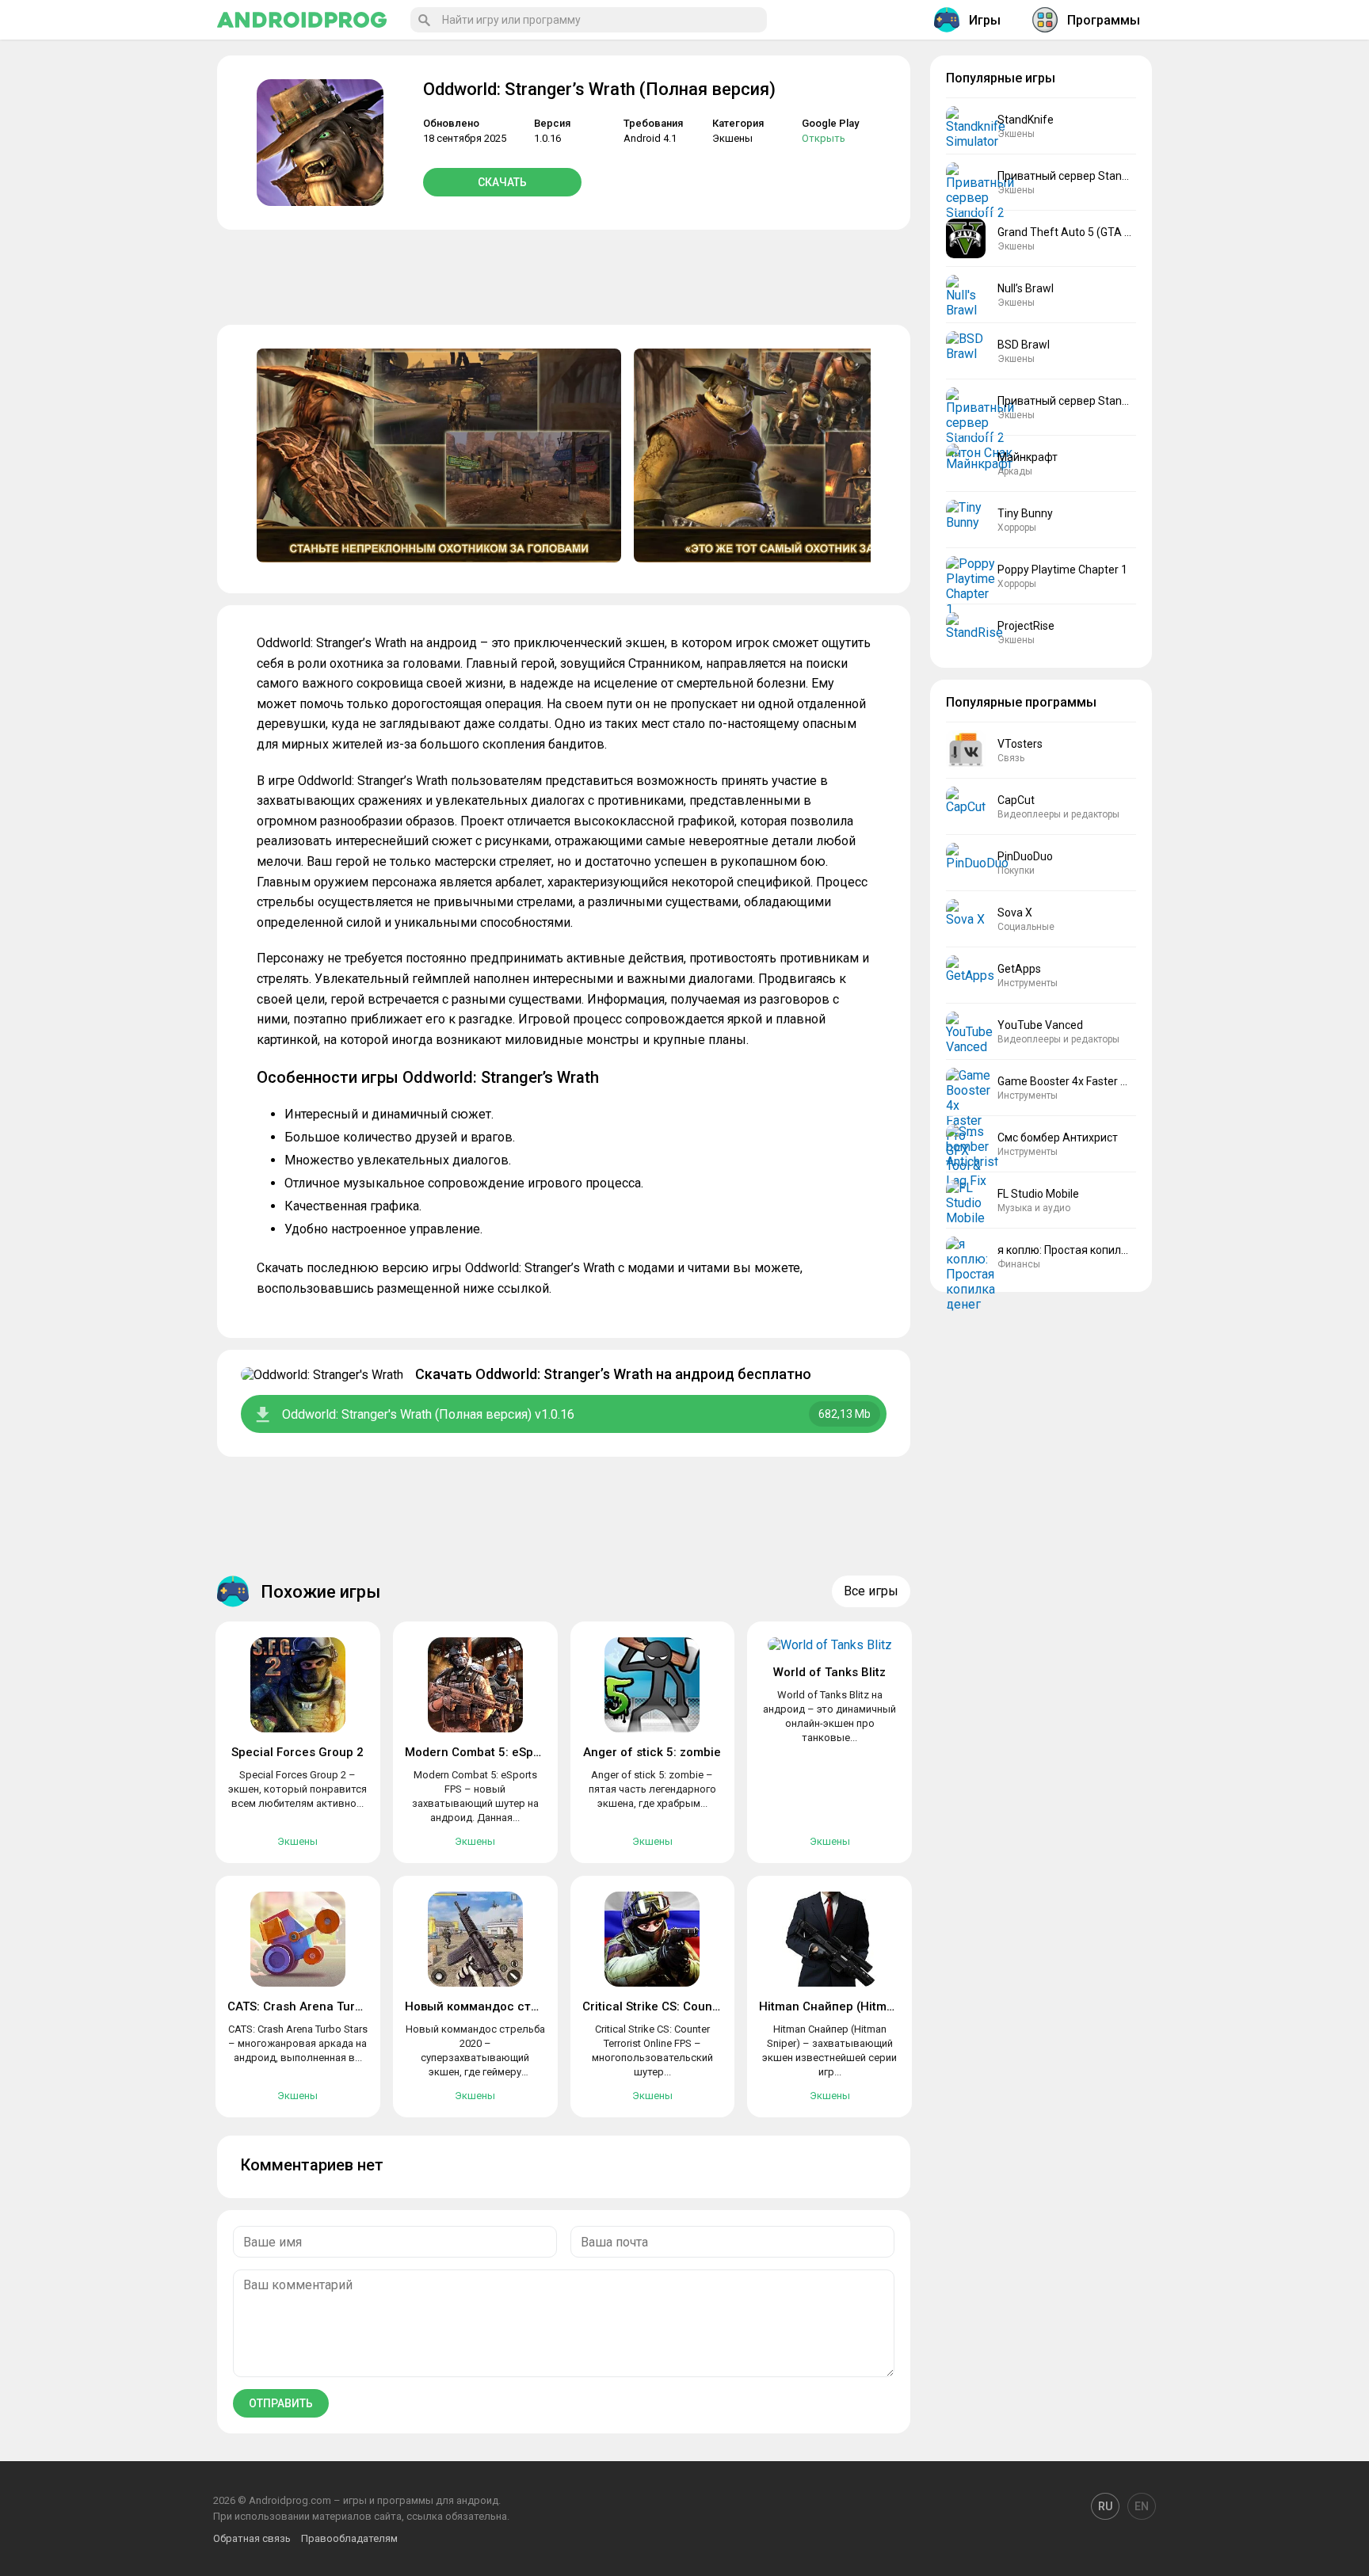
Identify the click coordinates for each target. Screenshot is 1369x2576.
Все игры (871, 1591)
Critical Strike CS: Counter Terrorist (681, 2006)
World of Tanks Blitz (829, 1672)
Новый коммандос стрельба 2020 (505, 2006)
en (1142, 2506)
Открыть (824, 138)
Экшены (732, 138)
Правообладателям (349, 2538)
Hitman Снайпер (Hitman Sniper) (852, 2006)
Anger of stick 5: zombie (652, 1752)
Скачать (502, 182)
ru (1105, 2506)
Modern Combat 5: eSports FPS (492, 1752)
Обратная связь (252, 2538)
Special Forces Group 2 (297, 1752)
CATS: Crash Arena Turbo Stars (315, 2006)
